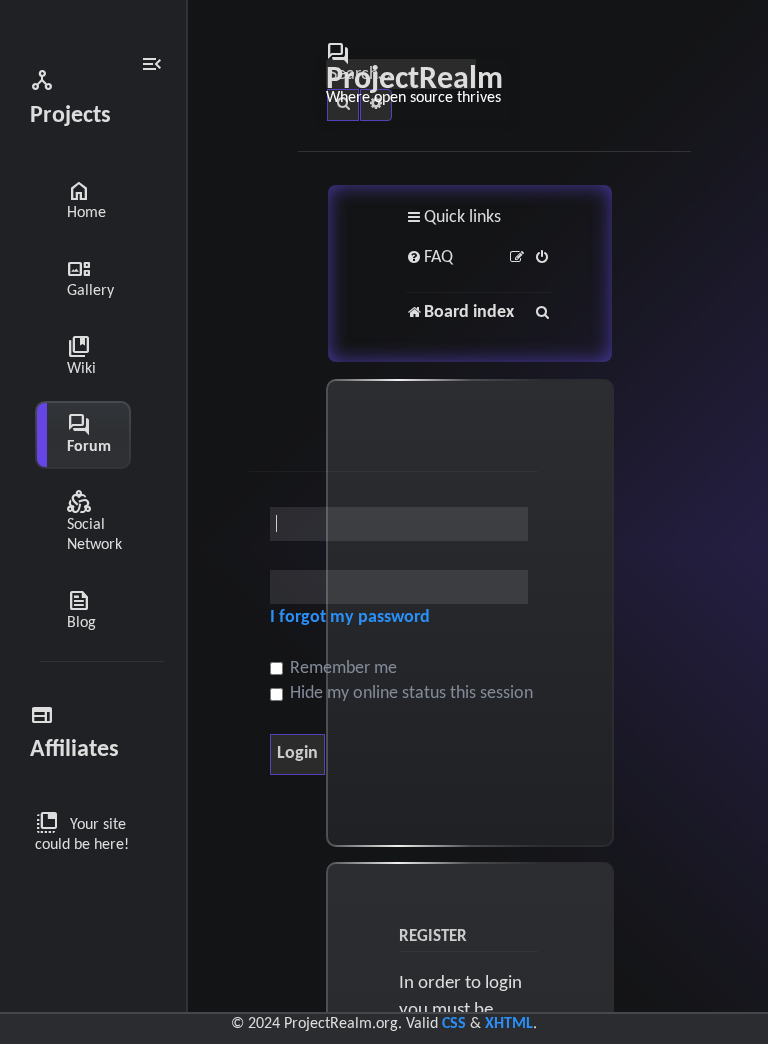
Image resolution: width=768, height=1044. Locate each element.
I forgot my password (350, 617)
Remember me (341, 668)
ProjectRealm (414, 73)
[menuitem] (429, 258)
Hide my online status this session (409, 693)
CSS (454, 1024)
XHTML (509, 1024)
